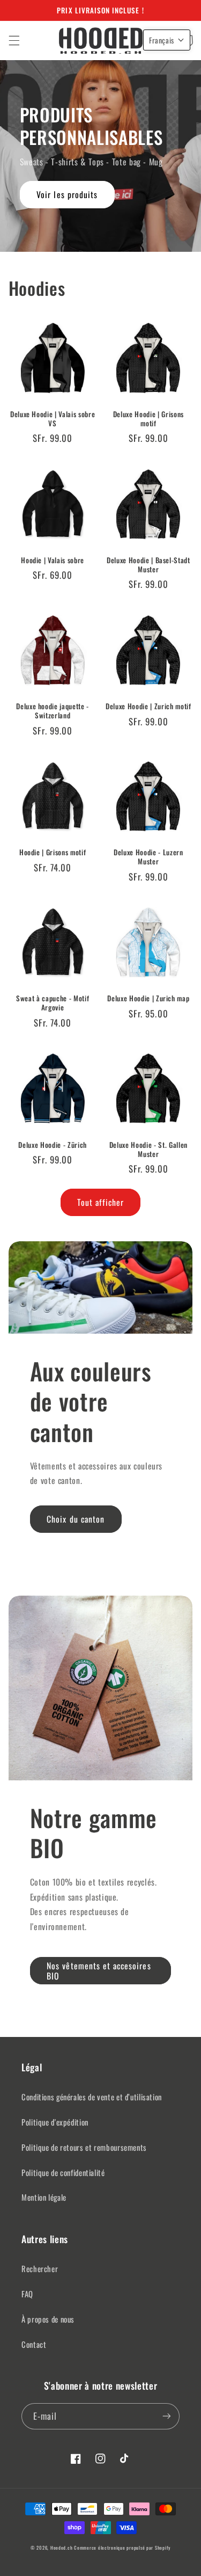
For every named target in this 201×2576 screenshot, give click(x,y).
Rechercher (40, 2268)
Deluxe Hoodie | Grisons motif (148, 419)
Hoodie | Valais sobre (53, 560)
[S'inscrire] (167, 2416)
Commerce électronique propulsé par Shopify (122, 2548)
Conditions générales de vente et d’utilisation (92, 2097)
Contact (34, 2344)
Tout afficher (100, 1202)
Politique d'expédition (55, 2122)
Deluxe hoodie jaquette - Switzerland (53, 711)
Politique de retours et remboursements (84, 2147)
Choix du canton (76, 1519)
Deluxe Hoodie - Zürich (53, 1145)
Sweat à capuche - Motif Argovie (53, 1003)
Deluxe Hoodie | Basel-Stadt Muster (148, 565)
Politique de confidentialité (63, 2172)
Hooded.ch (62, 2548)
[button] (14, 40)
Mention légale (44, 2197)
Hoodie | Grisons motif (53, 852)
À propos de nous (48, 2319)
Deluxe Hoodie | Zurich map (148, 998)
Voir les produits (67, 194)
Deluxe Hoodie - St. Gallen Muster (148, 1149)
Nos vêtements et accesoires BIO (99, 1971)
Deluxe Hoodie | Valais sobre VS (53, 419)
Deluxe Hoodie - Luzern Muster (148, 857)
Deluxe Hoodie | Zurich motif (148, 706)
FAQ (27, 2294)
